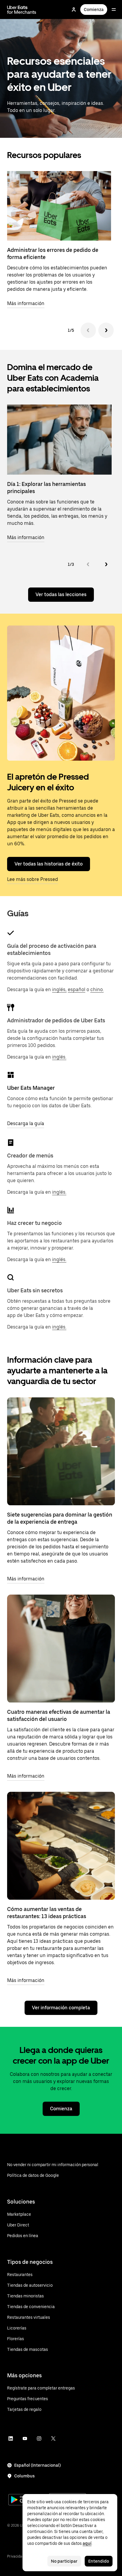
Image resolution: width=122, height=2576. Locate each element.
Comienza (94, 10)
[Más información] (61, 1451)
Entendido (99, 2561)
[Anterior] (88, 330)
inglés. (59, 1057)
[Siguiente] (106, 330)
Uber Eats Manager (31, 1088)
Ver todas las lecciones (61, 594)
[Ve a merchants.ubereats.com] (22, 10)
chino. (97, 990)
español (77, 990)
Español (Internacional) (37, 2465)
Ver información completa (61, 2008)
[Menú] (114, 10)
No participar (64, 2561)
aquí (87, 2543)
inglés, (59, 990)
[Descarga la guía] (11, 1075)
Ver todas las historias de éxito (49, 864)
